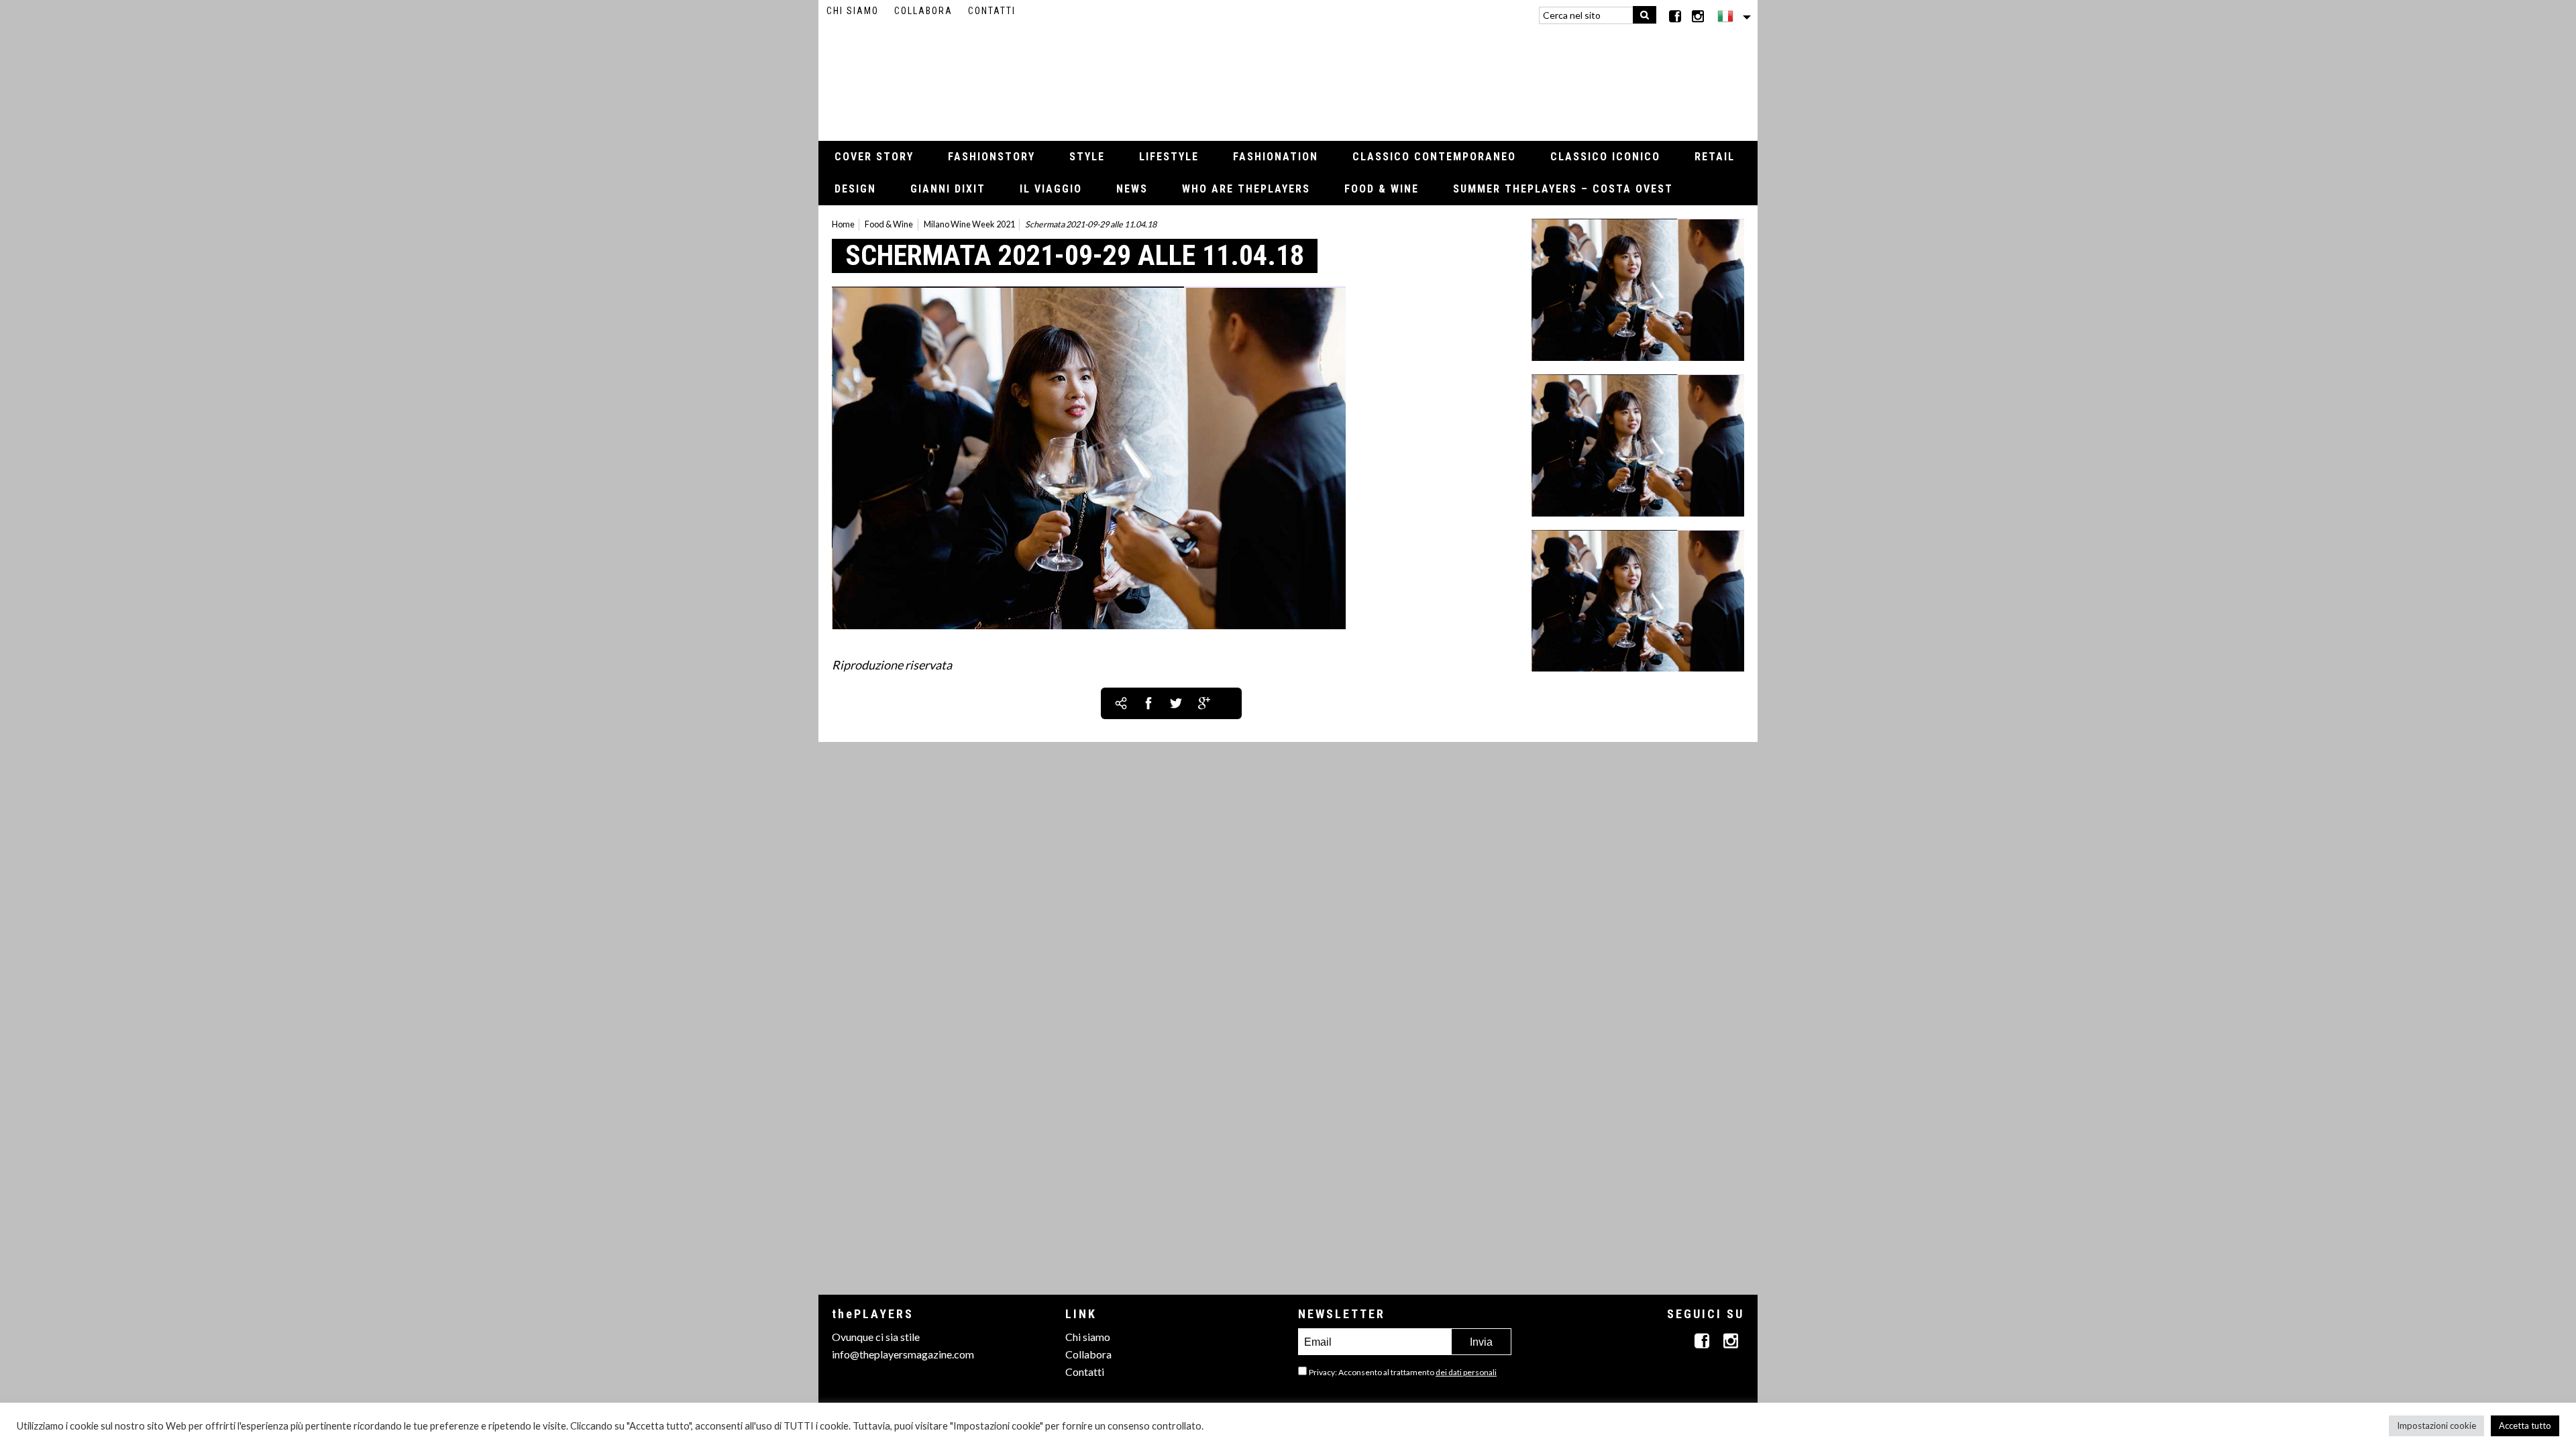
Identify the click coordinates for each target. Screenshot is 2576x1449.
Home (843, 224)
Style (1087, 157)
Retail (1715, 157)
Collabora (923, 11)
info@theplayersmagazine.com (903, 1354)
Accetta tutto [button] (2525, 1426)
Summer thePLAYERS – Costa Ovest (1563, 189)
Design (855, 189)
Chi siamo (853, 11)
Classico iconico (1605, 157)
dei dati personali (1466, 1372)
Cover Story (874, 157)
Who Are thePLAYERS (1246, 189)
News (1132, 189)
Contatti (992, 11)
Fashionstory (991, 157)
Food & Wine (1382, 189)
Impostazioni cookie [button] (2436, 1426)
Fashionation (1276, 157)
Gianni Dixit (948, 189)
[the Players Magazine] (1288, 77)
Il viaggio (1051, 189)
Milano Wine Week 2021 (969, 224)
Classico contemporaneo (1434, 157)
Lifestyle (1169, 157)
